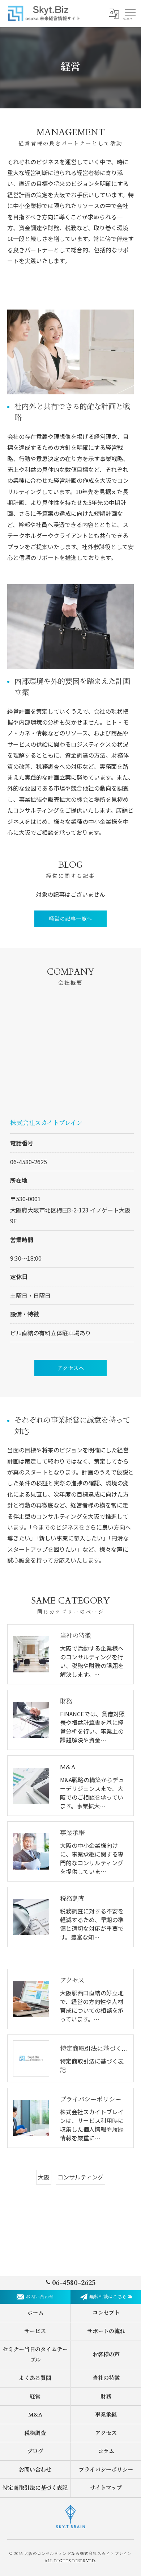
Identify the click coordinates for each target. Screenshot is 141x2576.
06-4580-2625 (29, 1162)
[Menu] (130, 13)
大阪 (44, 2177)
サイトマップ (106, 2488)
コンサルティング (80, 2177)
